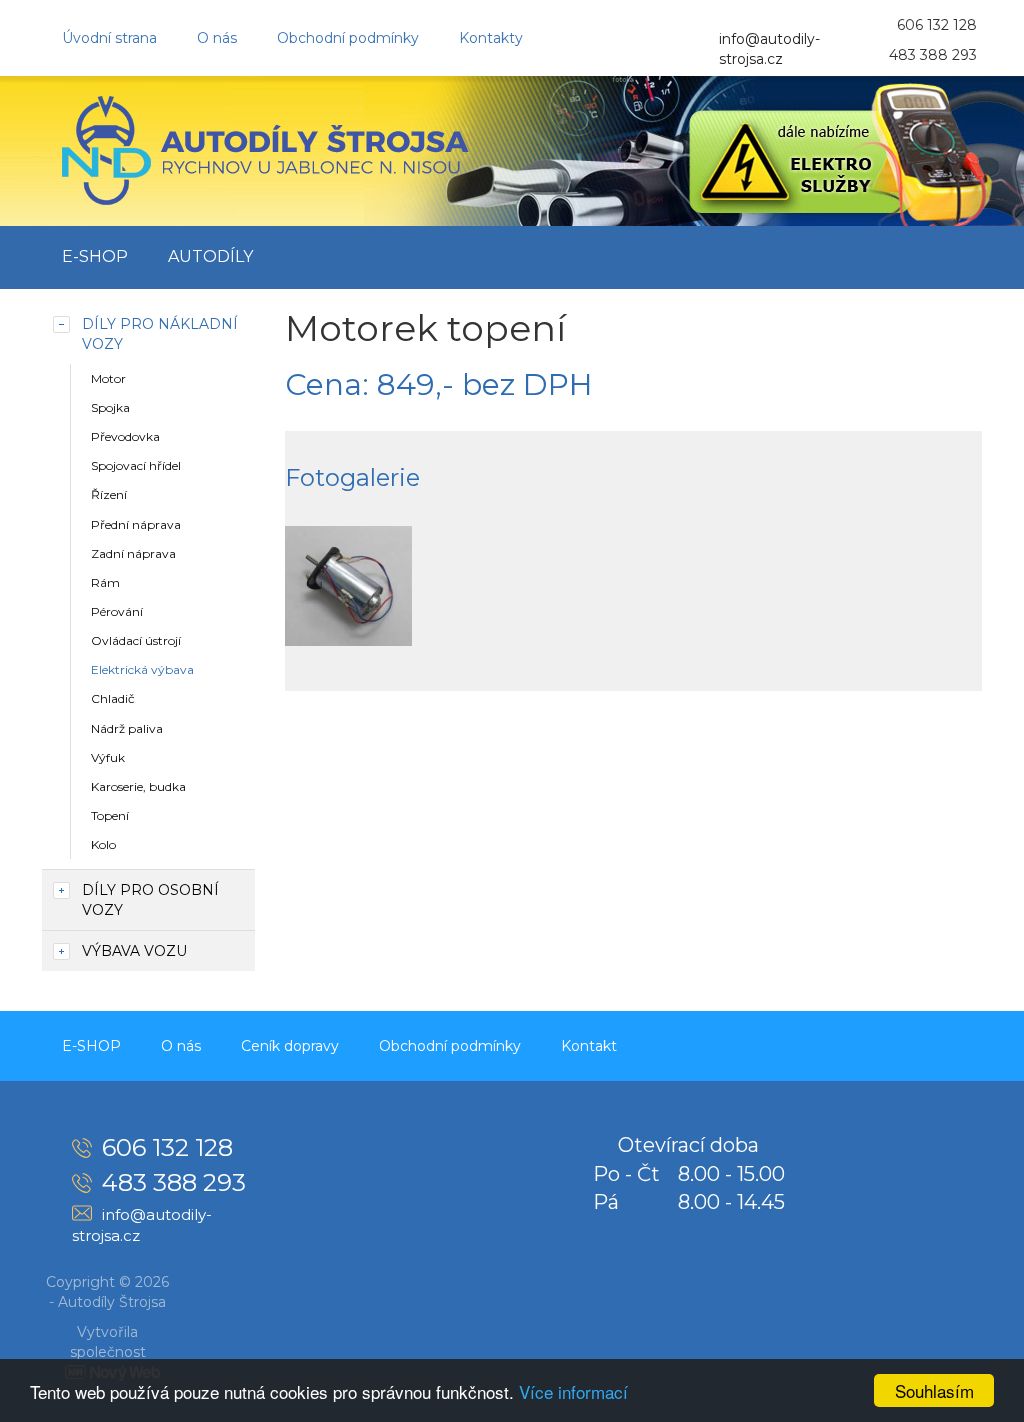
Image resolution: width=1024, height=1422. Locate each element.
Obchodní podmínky (348, 38)
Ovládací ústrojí (136, 640)
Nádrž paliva (127, 728)
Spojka (110, 407)
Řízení (109, 494)
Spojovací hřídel (136, 465)
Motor (108, 378)
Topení (110, 815)
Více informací (573, 1391)
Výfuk (108, 757)
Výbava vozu (134, 951)
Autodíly (210, 256)
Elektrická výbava (142, 669)
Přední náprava (136, 524)
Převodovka (125, 436)
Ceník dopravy (290, 1046)
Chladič (113, 698)
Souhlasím (934, 1390)
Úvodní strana (109, 38)
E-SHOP (95, 256)
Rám (105, 582)
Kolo (103, 844)
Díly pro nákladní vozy (160, 334)
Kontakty (491, 38)
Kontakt (589, 1046)
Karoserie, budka (138, 786)
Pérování (117, 611)
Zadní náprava (133, 553)
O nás (217, 38)
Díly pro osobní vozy (150, 900)
